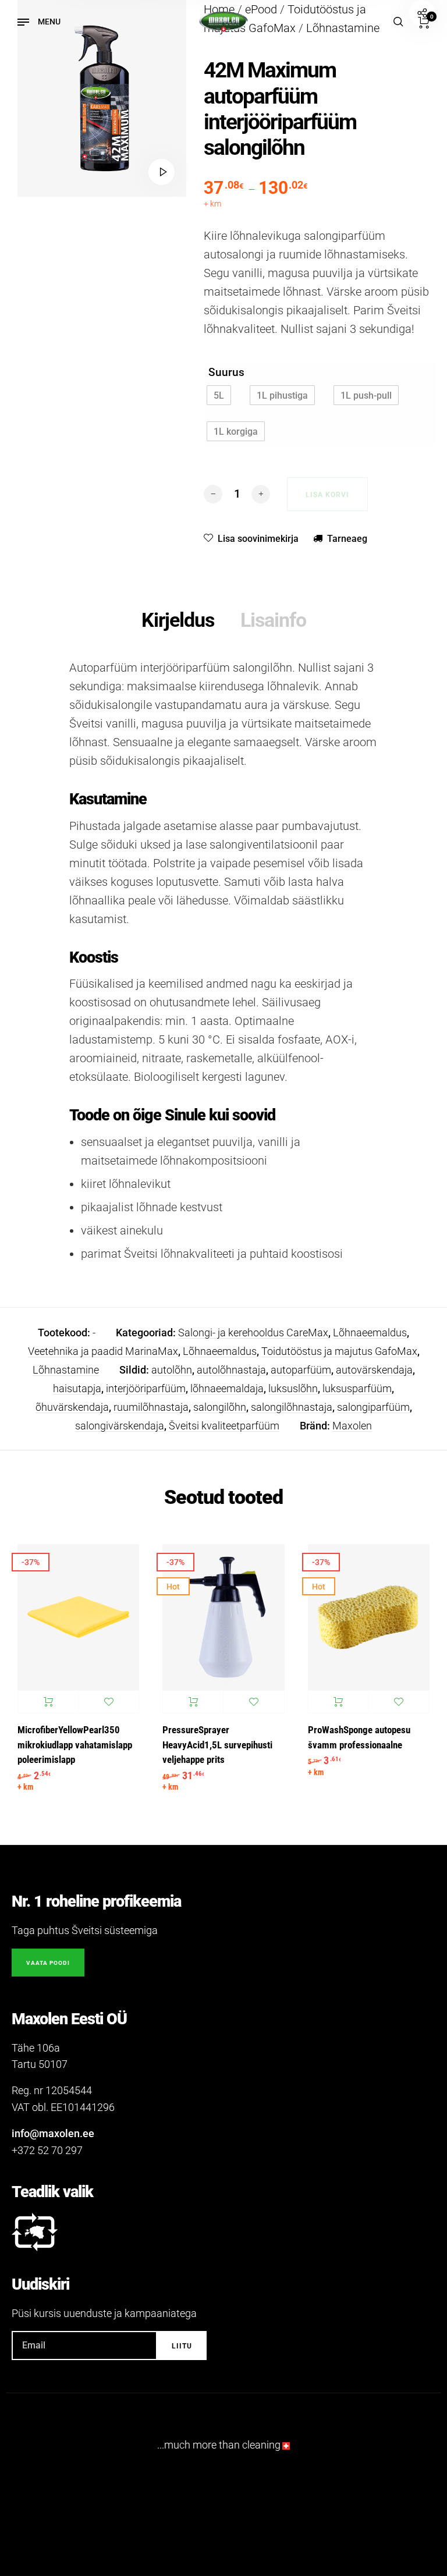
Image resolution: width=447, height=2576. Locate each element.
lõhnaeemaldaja (227, 1388)
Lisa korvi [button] (48, 1702)
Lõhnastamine (66, 1370)
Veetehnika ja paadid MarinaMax (103, 1351)
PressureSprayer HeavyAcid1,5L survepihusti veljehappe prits (217, 1745)
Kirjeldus (178, 620)
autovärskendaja (374, 1370)
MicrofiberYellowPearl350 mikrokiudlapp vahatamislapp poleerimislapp (75, 1745)
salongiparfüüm (373, 1407)
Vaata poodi (48, 1963)
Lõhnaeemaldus (370, 1333)
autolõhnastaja (231, 1370)
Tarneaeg (347, 539)
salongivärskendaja (120, 1426)
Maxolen (352, 1426)
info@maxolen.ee (53, 2133)
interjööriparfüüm (146, 1388)
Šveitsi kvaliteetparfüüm (224, 1426)
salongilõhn (220, 1407)
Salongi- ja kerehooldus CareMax (253, 1333)
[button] (219, 395)
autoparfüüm (301, 1370)
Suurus (226, 372)
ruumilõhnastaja (151, 1407)
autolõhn (172, 1370)
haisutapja (77, 1388)
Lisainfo (273, 620)
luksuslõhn (293, 1388)
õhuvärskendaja (72, 1407)
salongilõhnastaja (292, 1407)
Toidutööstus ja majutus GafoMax (339, 1351)
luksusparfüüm (357, 1388)
